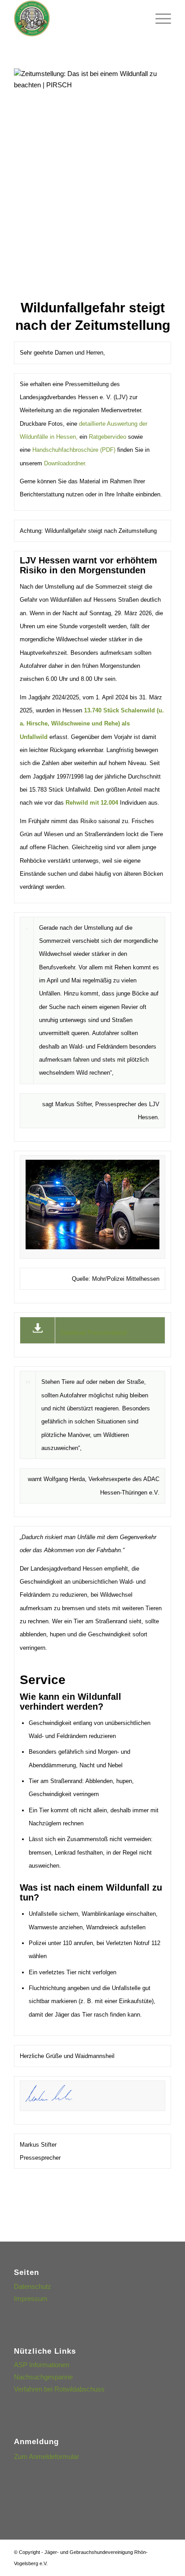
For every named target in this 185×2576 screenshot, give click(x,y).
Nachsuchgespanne (43, 2377)
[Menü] (159, 18)
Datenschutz (33, 2286)
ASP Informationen (42, 2365)
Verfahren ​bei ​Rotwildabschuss (59, 2389)
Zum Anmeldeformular (46, 2457)
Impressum (31, 2299)
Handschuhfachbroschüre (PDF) (74, 450)
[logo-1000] (77, 18)
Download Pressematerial (94, 1333)
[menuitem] (159, 18)
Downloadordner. (65, 463)
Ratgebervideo (108, 437)
